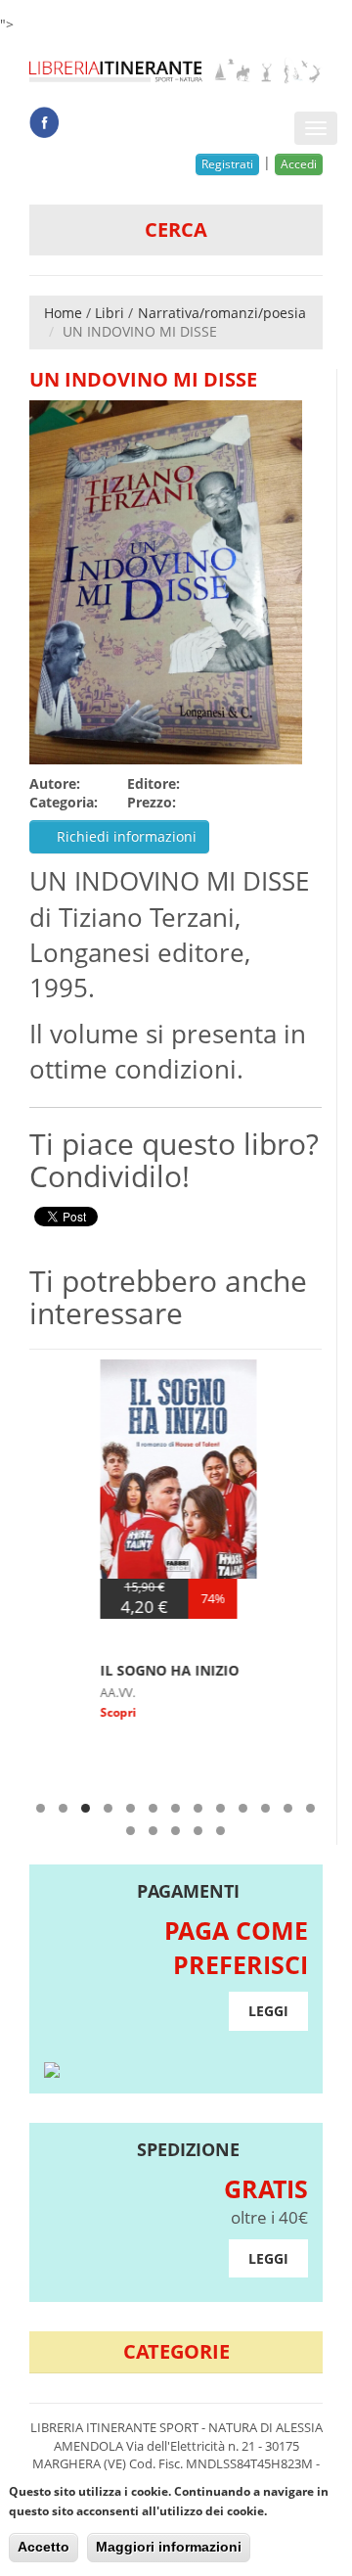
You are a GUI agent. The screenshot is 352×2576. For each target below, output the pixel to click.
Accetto (44, 2547)
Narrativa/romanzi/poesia (222, 313)
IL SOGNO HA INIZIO (105, 1670)
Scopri (53, 1712)
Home (63, 313)
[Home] (176, 71)
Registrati (227, 164)
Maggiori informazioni (169, 2547)
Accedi (299, 164)
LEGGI (268, 2011)
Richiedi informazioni (125, 836)
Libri (110, 313)
